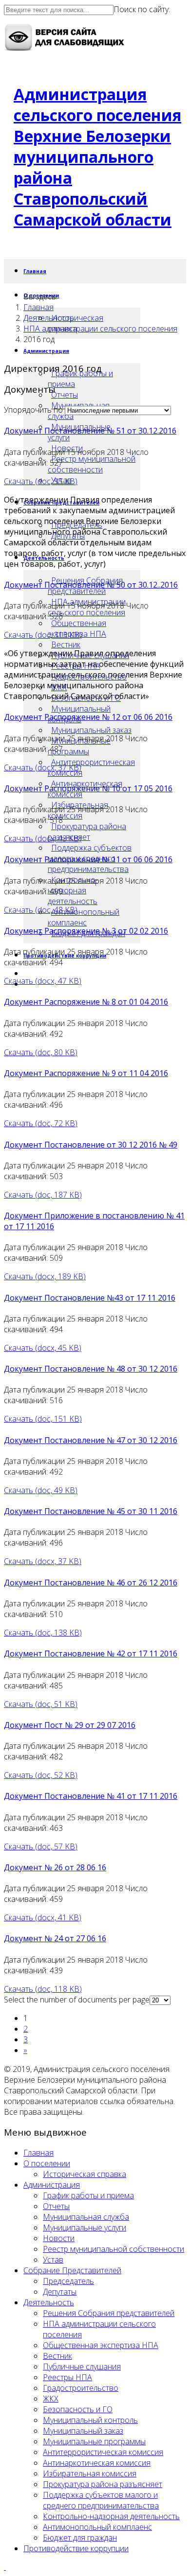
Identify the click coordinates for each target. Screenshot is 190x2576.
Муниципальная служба (86, 2217)
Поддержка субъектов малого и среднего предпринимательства (101, 2500)
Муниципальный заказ (91, 730)
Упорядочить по (33, 410)
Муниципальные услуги (85, 2228)
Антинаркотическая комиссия (97, 2463)
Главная (35, 271)
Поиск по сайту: (142, 9)
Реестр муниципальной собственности (92, 464)
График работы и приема (80, 379)
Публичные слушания (82, 2367)
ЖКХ (51, 2399)
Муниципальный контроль (90, 2420)
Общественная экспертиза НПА (77, 628)
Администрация (46, 351)
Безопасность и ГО (78, 2409)
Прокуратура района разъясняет (87, 832)
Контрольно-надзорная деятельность (73, 890)
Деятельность (49, 318)
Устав (53, 2260)
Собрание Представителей (72, 2270)
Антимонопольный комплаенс (84, 917)
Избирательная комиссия (90, 2473)
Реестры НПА (67, 2377)
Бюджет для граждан (80, 2538)
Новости (59, 2238)
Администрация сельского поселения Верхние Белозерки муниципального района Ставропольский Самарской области (97, 157)
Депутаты (60, 2292)
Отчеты (65, 395)
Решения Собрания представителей (109, 2313)
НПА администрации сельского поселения (100, 329)
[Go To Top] (5, 2567)
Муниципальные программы (79, 746)
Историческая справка (85, 2174)
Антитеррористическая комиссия (91, 767)
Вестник (66, 644)
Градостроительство (81, 2388)
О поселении (47, 2163)
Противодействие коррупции (76, 2548)
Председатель (68, 2281)
